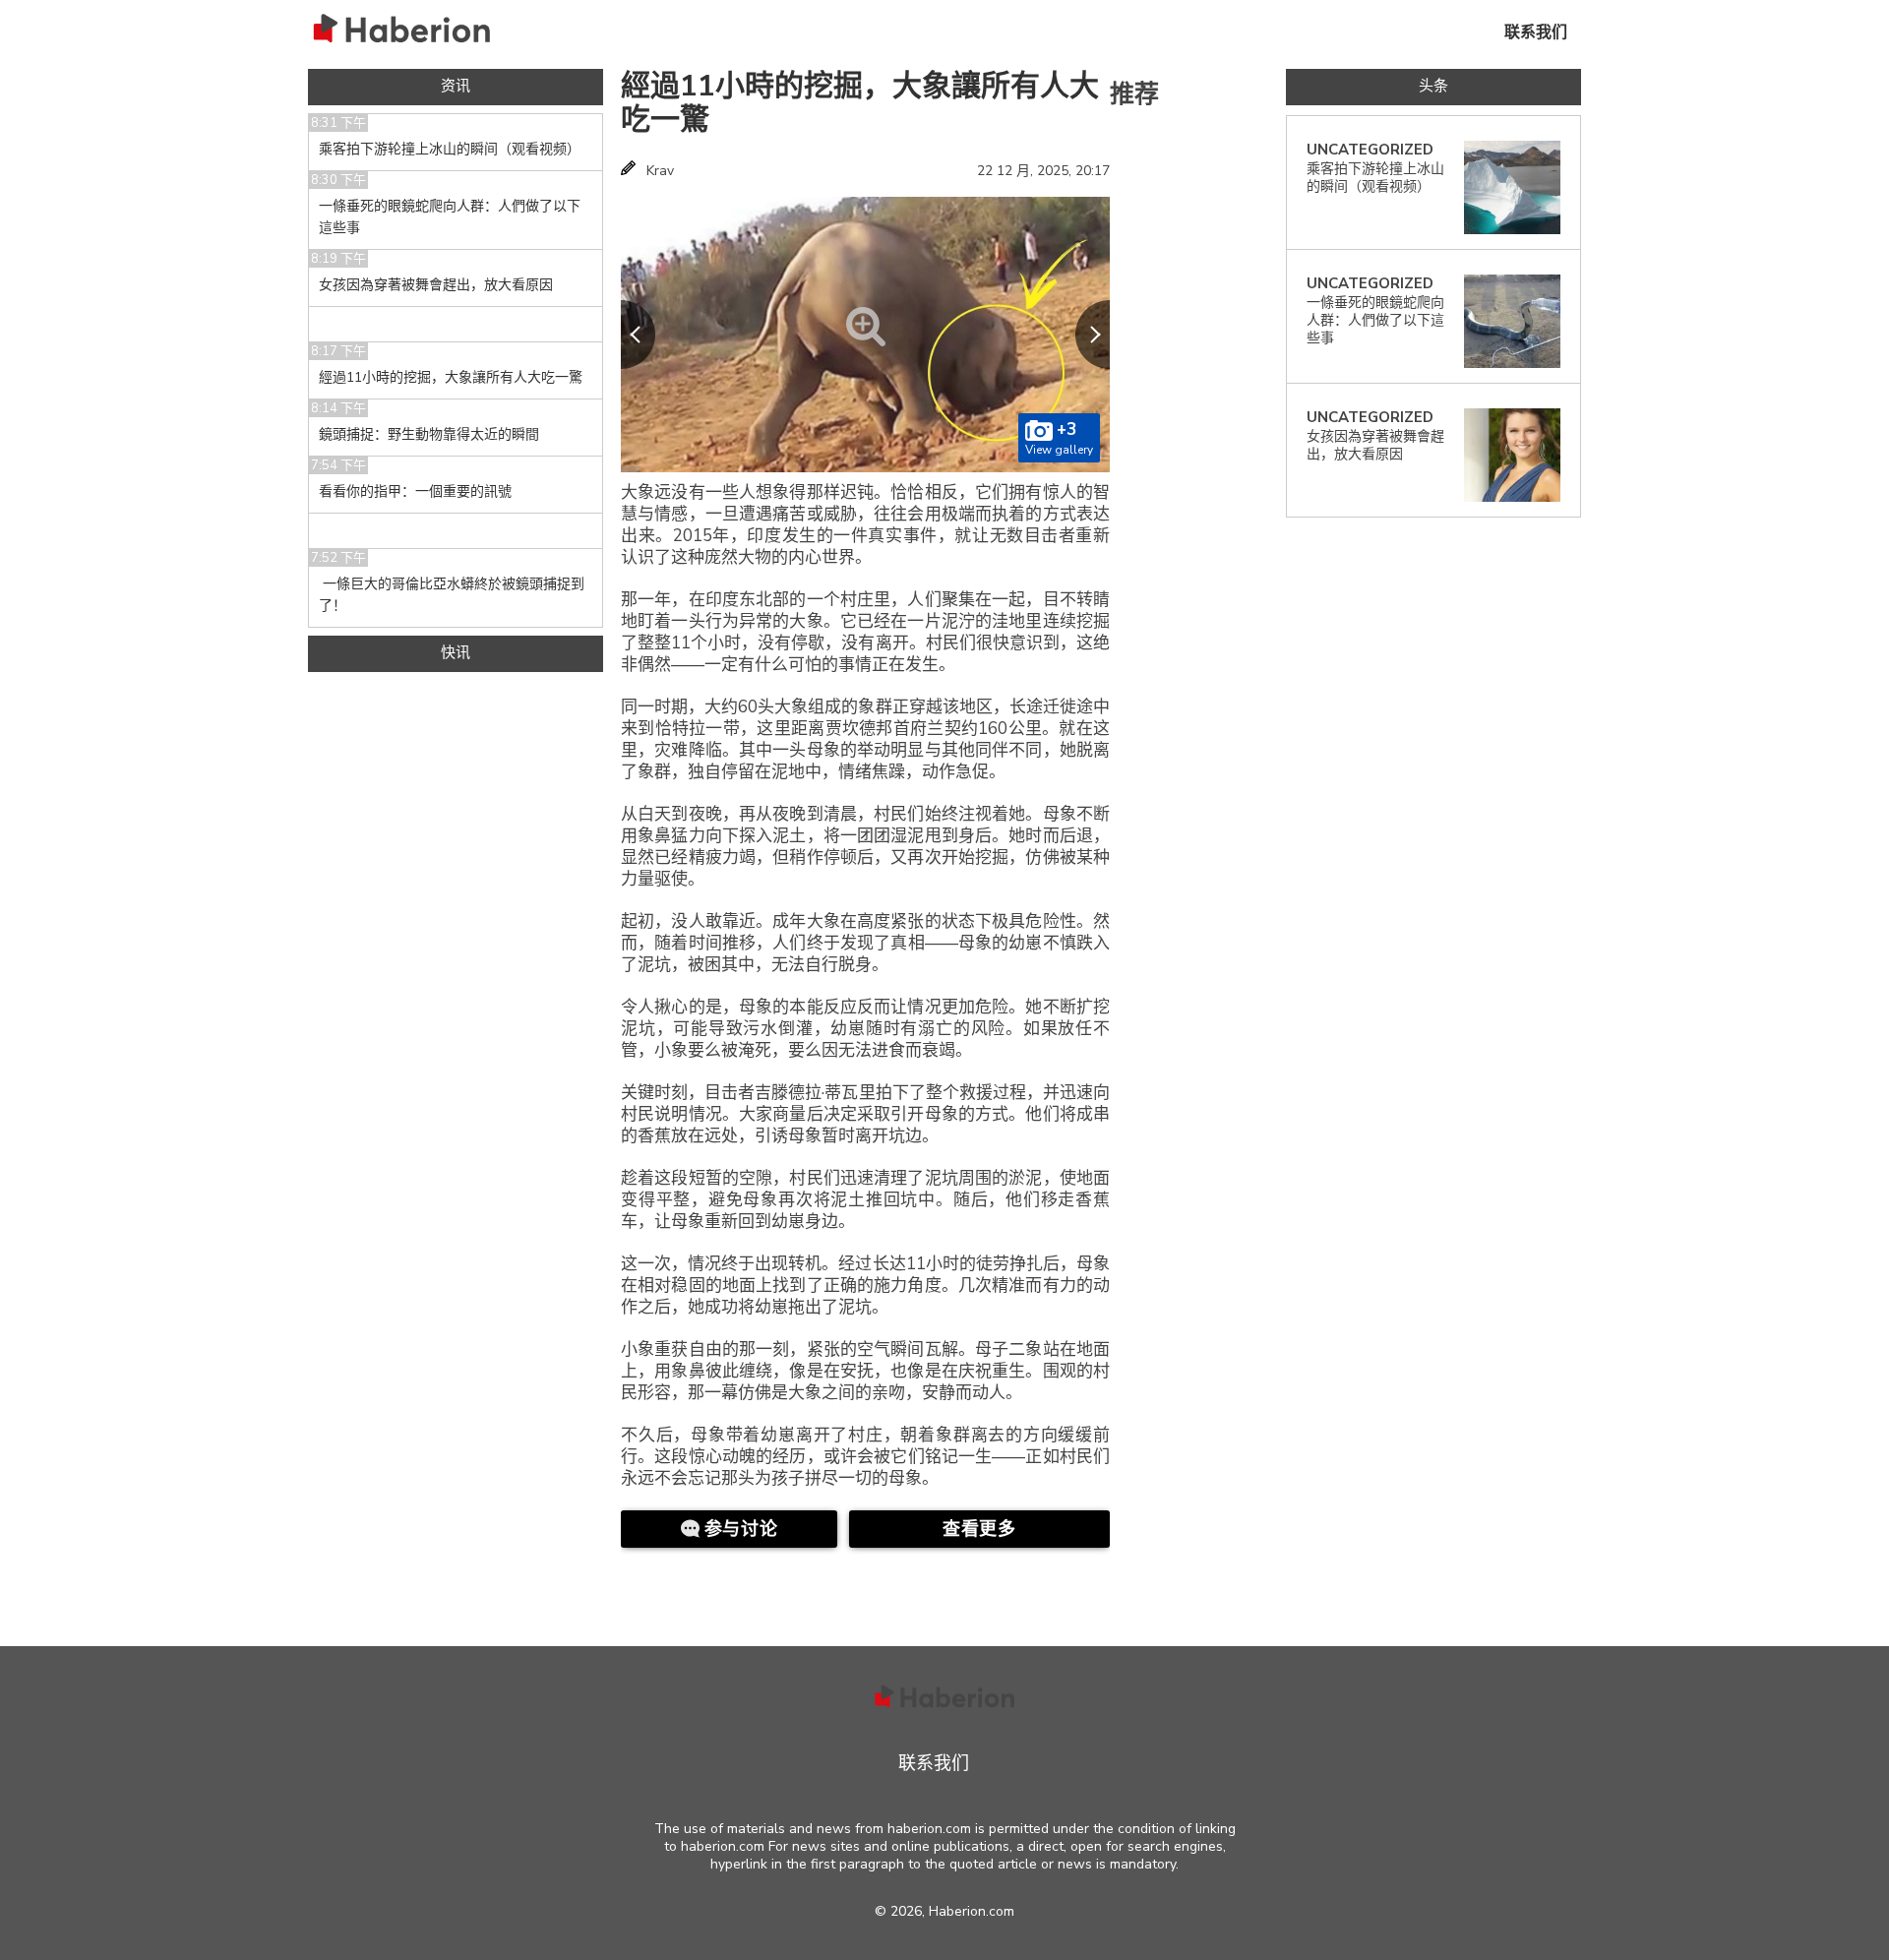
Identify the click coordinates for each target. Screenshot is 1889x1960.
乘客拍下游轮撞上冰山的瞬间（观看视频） (450, 149)
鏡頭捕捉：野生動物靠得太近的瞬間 (429, 434)
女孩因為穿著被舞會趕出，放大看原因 (436, 285)
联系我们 (1536, 32)
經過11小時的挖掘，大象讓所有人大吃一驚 (860, 103)
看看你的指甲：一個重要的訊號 (415, 491)
